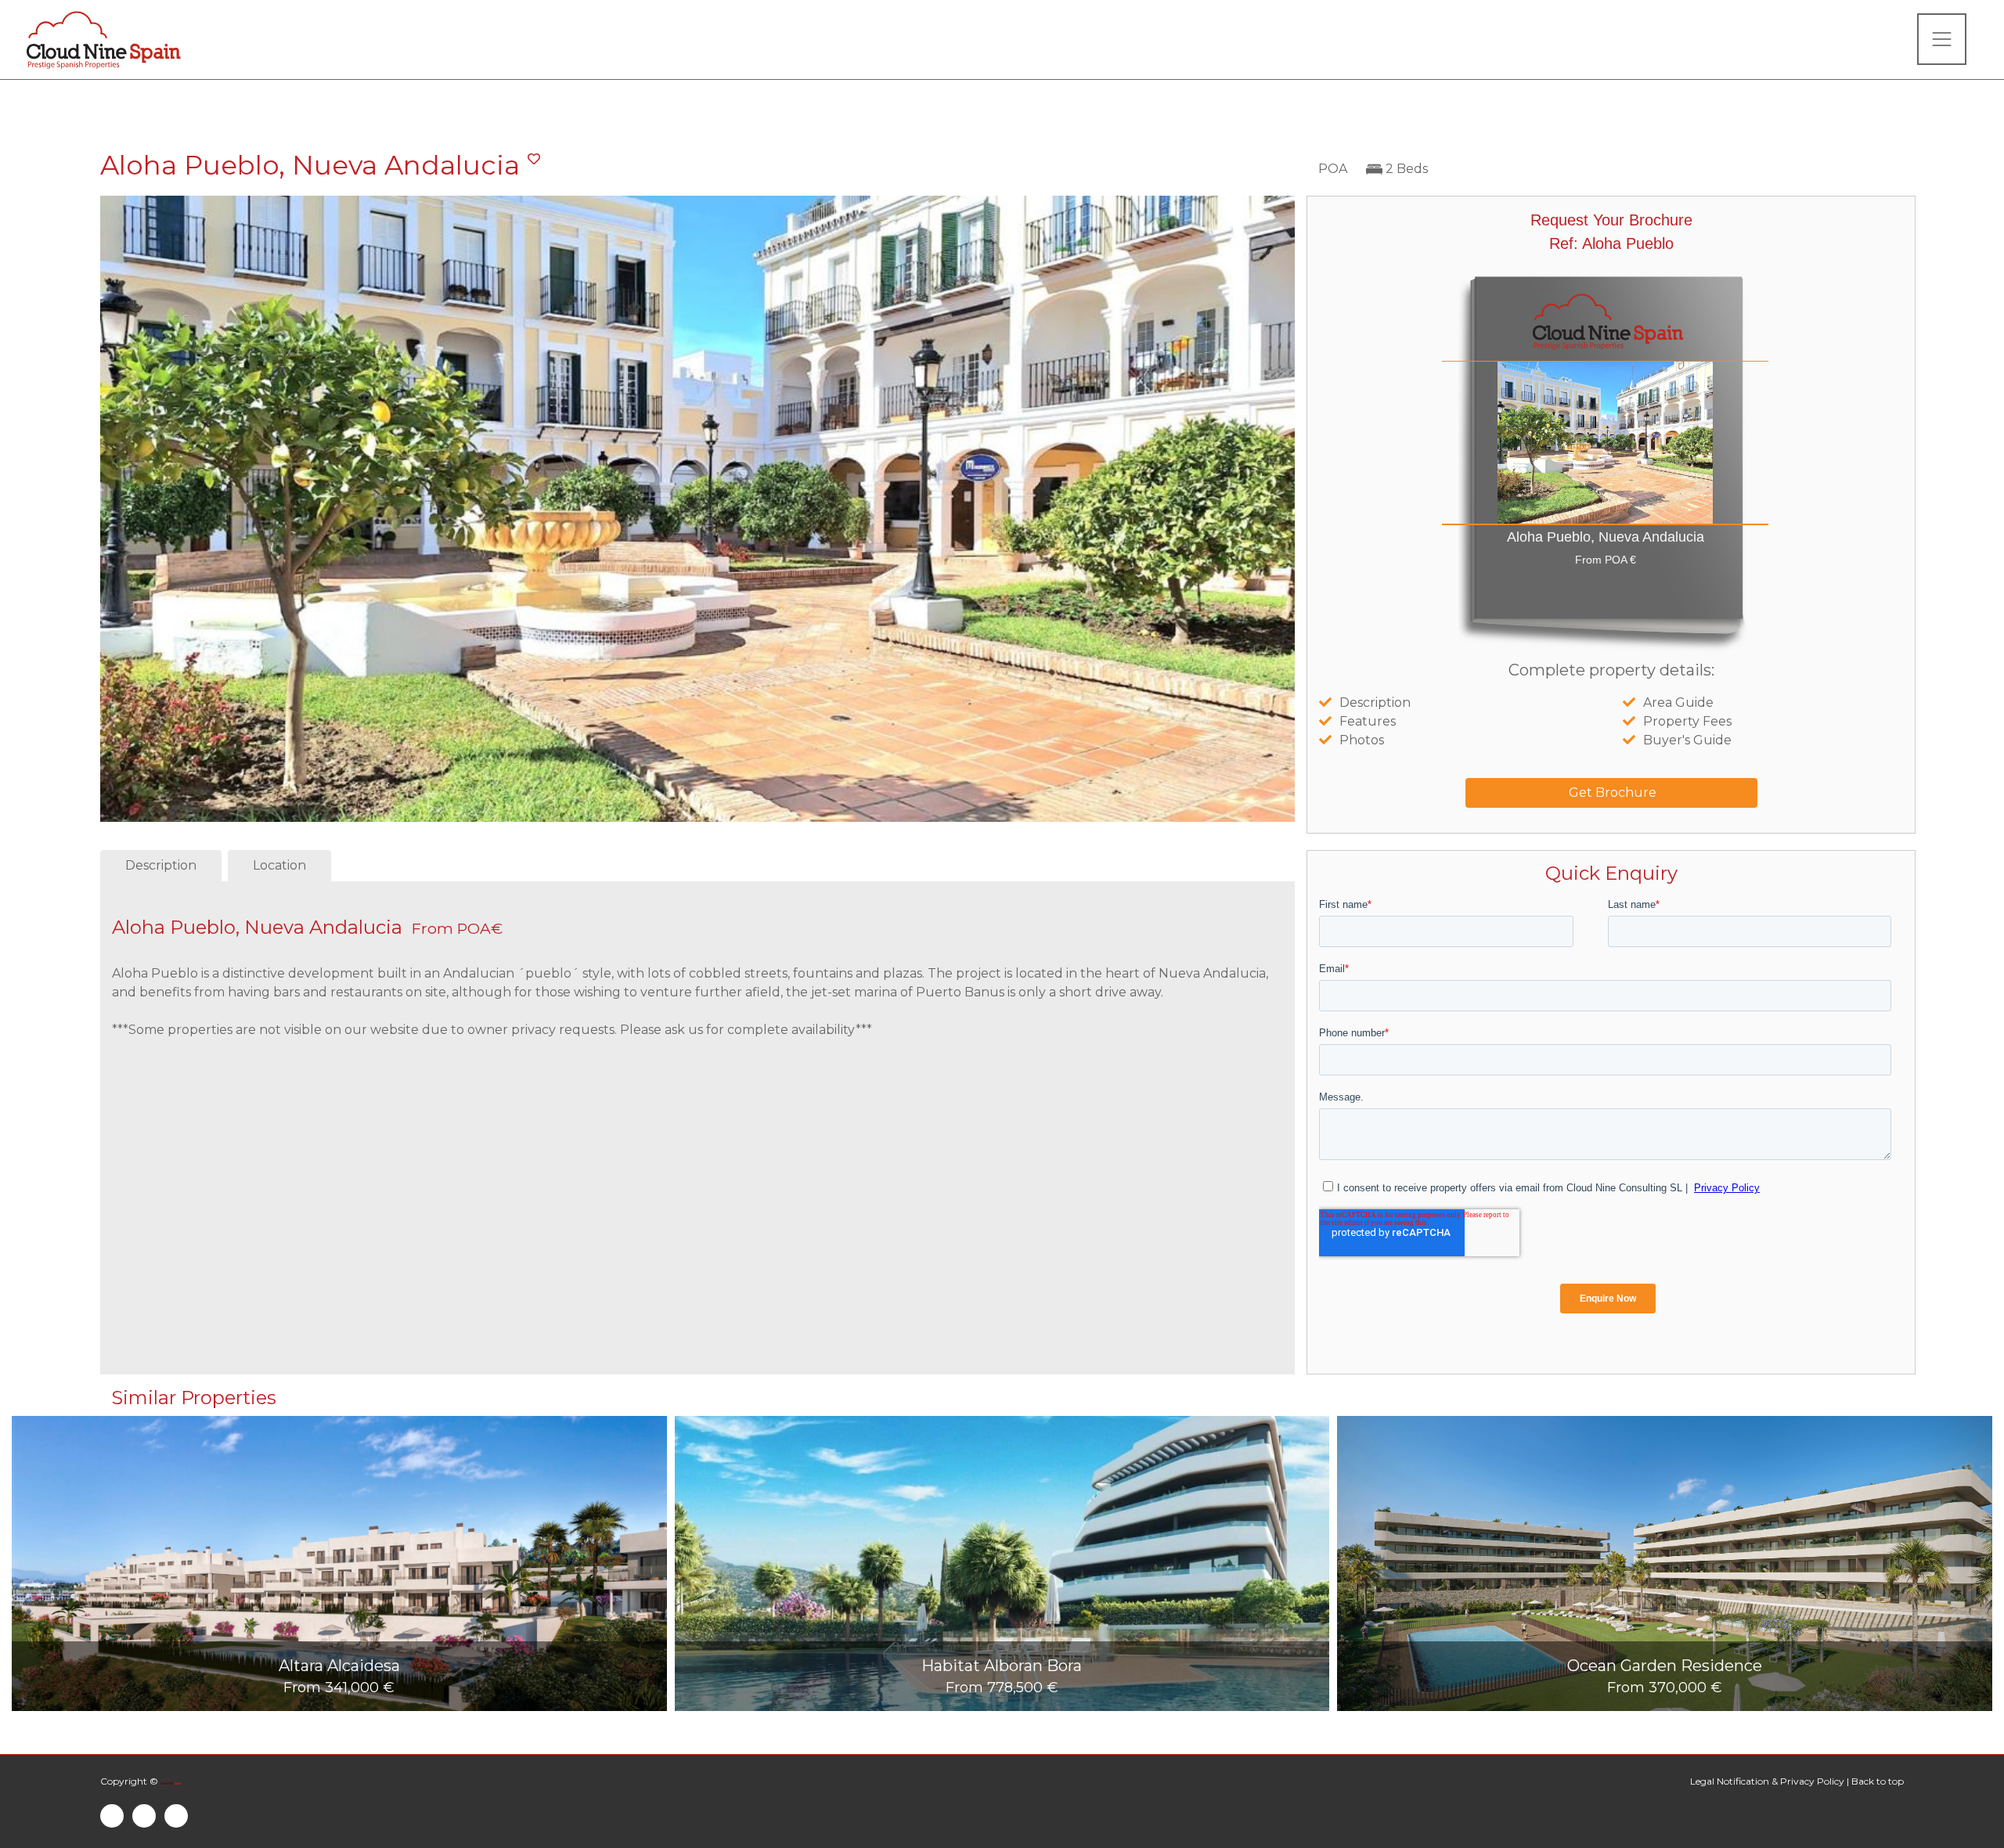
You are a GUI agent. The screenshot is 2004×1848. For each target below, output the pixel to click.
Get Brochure (1611, 793)
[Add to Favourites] (534, 160)
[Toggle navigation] (1942, 39)
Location (279, 865)
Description (161, 865)
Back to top (1878, 1781)
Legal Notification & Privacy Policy (1767, 1781)
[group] (339, 1563)
